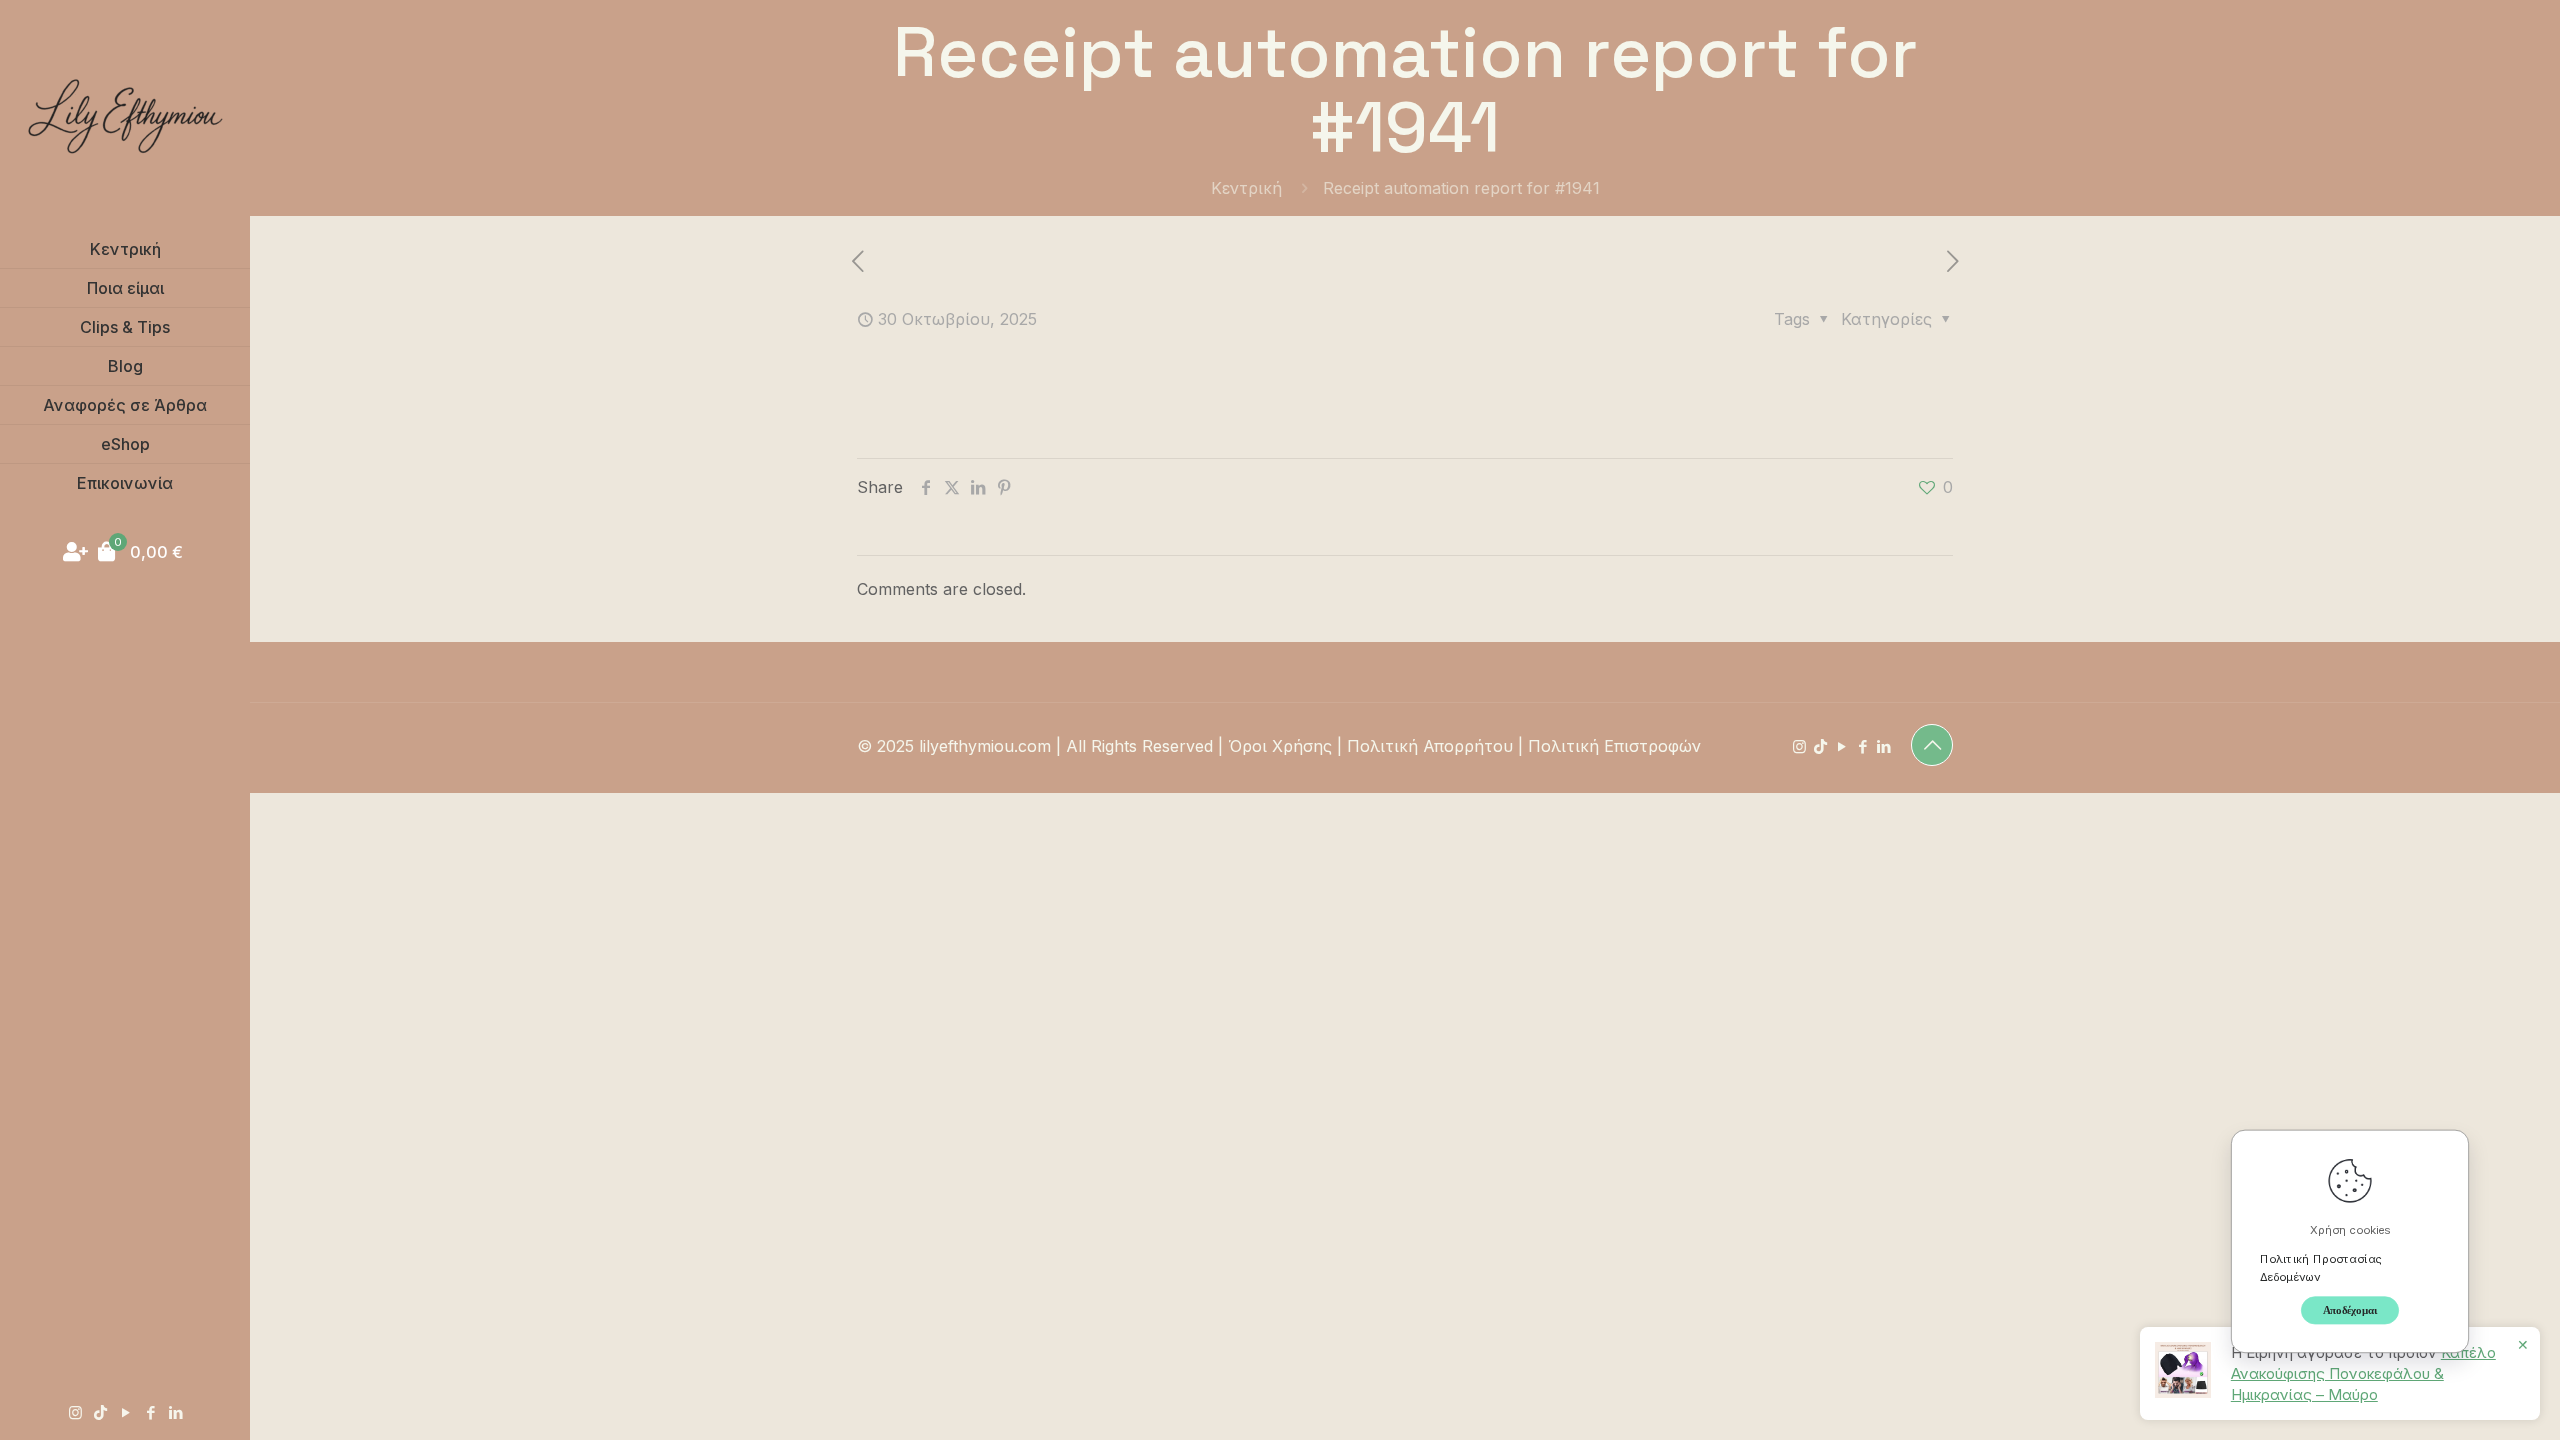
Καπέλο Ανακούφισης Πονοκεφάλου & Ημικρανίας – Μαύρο (2363, 1373)
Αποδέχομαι (2350, 1309)
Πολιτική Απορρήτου (1430, 746)
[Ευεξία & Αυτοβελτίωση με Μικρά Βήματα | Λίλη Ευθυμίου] (125, 115)
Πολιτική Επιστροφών (1614, 746)
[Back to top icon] (1932, 745)
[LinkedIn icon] (175, 1412)
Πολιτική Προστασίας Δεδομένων (2321, 1267)
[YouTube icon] (125, 1412)
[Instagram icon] (75, 1412)
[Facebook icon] (150, 1412)
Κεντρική (1246, 188)
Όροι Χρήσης (1280, 746)
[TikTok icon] (100, 1412)
